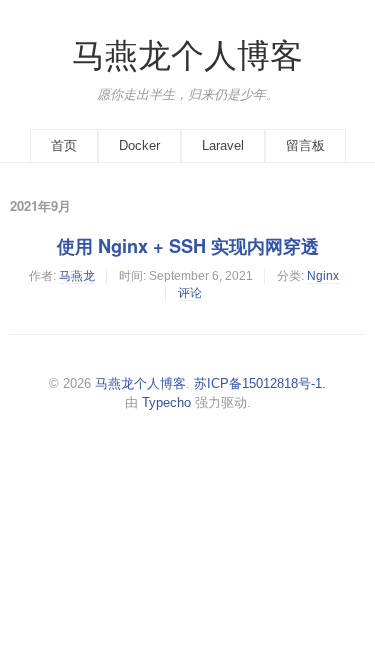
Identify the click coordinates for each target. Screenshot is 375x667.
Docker (139, 145)
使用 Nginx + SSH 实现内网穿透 (188, 246)
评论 (190, 293)
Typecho (166, 402)
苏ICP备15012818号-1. (260, 383)
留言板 (305, 145)
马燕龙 (77, 276)
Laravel (223, 145)
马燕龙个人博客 (187, 56)
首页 (64, 145)
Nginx (323, 276)
